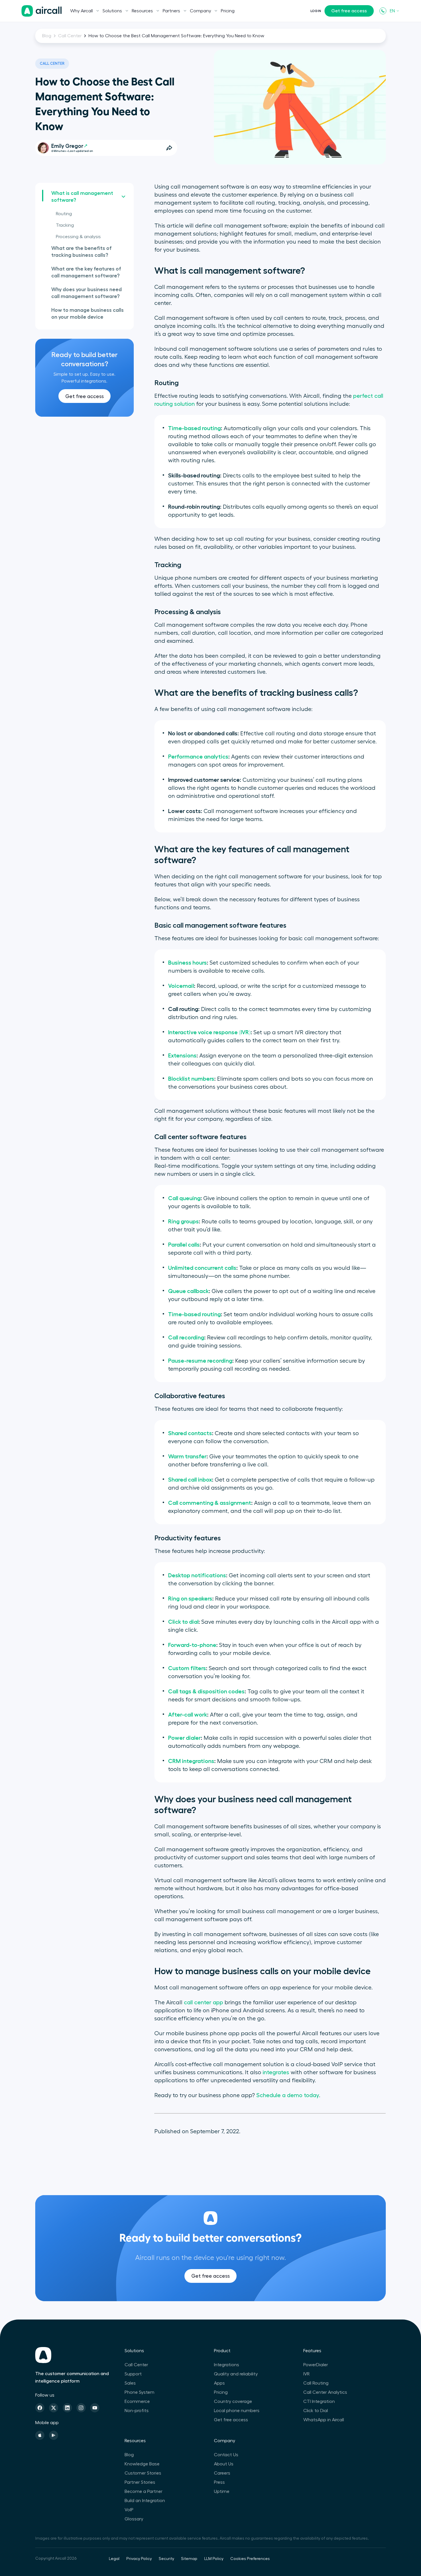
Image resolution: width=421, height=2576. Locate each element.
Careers (222, 2473)
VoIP (129, 2510)
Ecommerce (137, 2401)
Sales (130, 2383)
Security (166, 2559)
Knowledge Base (142, 2464)
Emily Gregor (67, 146)
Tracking (65, 225)
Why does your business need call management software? (86, 293)
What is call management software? (82, 197)
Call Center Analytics (325, 2392)
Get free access (349, 11)
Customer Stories (143, 2473)
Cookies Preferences (250, 2559)
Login (316, 11)
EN (392, 11)
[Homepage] (42, 11)
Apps (219, 2383)
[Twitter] (54, 2408)
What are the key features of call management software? (86, 272)
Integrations (227, 2365)
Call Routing (316, 2383)
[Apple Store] (40, 2435)
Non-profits (137, 2411)
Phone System (139, 2392)
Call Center (70, 36)
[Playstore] (54, 2435)
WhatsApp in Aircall (324, 2420)
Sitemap (189, 2559)
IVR (306, 2374)
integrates (276, 2072)
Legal (114, 2559)
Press (219, 2482)
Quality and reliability (236, 2374)
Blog (47, 36)
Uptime (222, 2491)
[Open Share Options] (169, 148)
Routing (64, 214)
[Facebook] (40, 2408)
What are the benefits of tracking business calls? (81, 252)
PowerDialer (316, 2365)
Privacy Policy (139, 2559)
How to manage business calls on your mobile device (87, 314)
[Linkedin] (67, 2408)
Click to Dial (316, 2411)
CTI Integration (319, 2401)
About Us (224, 2464)
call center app (203, 2003)
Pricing (228, 11)
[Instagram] (81, 2408)
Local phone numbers (237, 2411)
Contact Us (226, 2455)
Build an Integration (145, 2501)
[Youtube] (95, 2408)
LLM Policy (214, 2559)
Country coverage (233, 2401)
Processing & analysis (78, 237)
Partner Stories (140, 2482)
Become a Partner (143, 2491)
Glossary (134, 2519)
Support (133, 2374)
